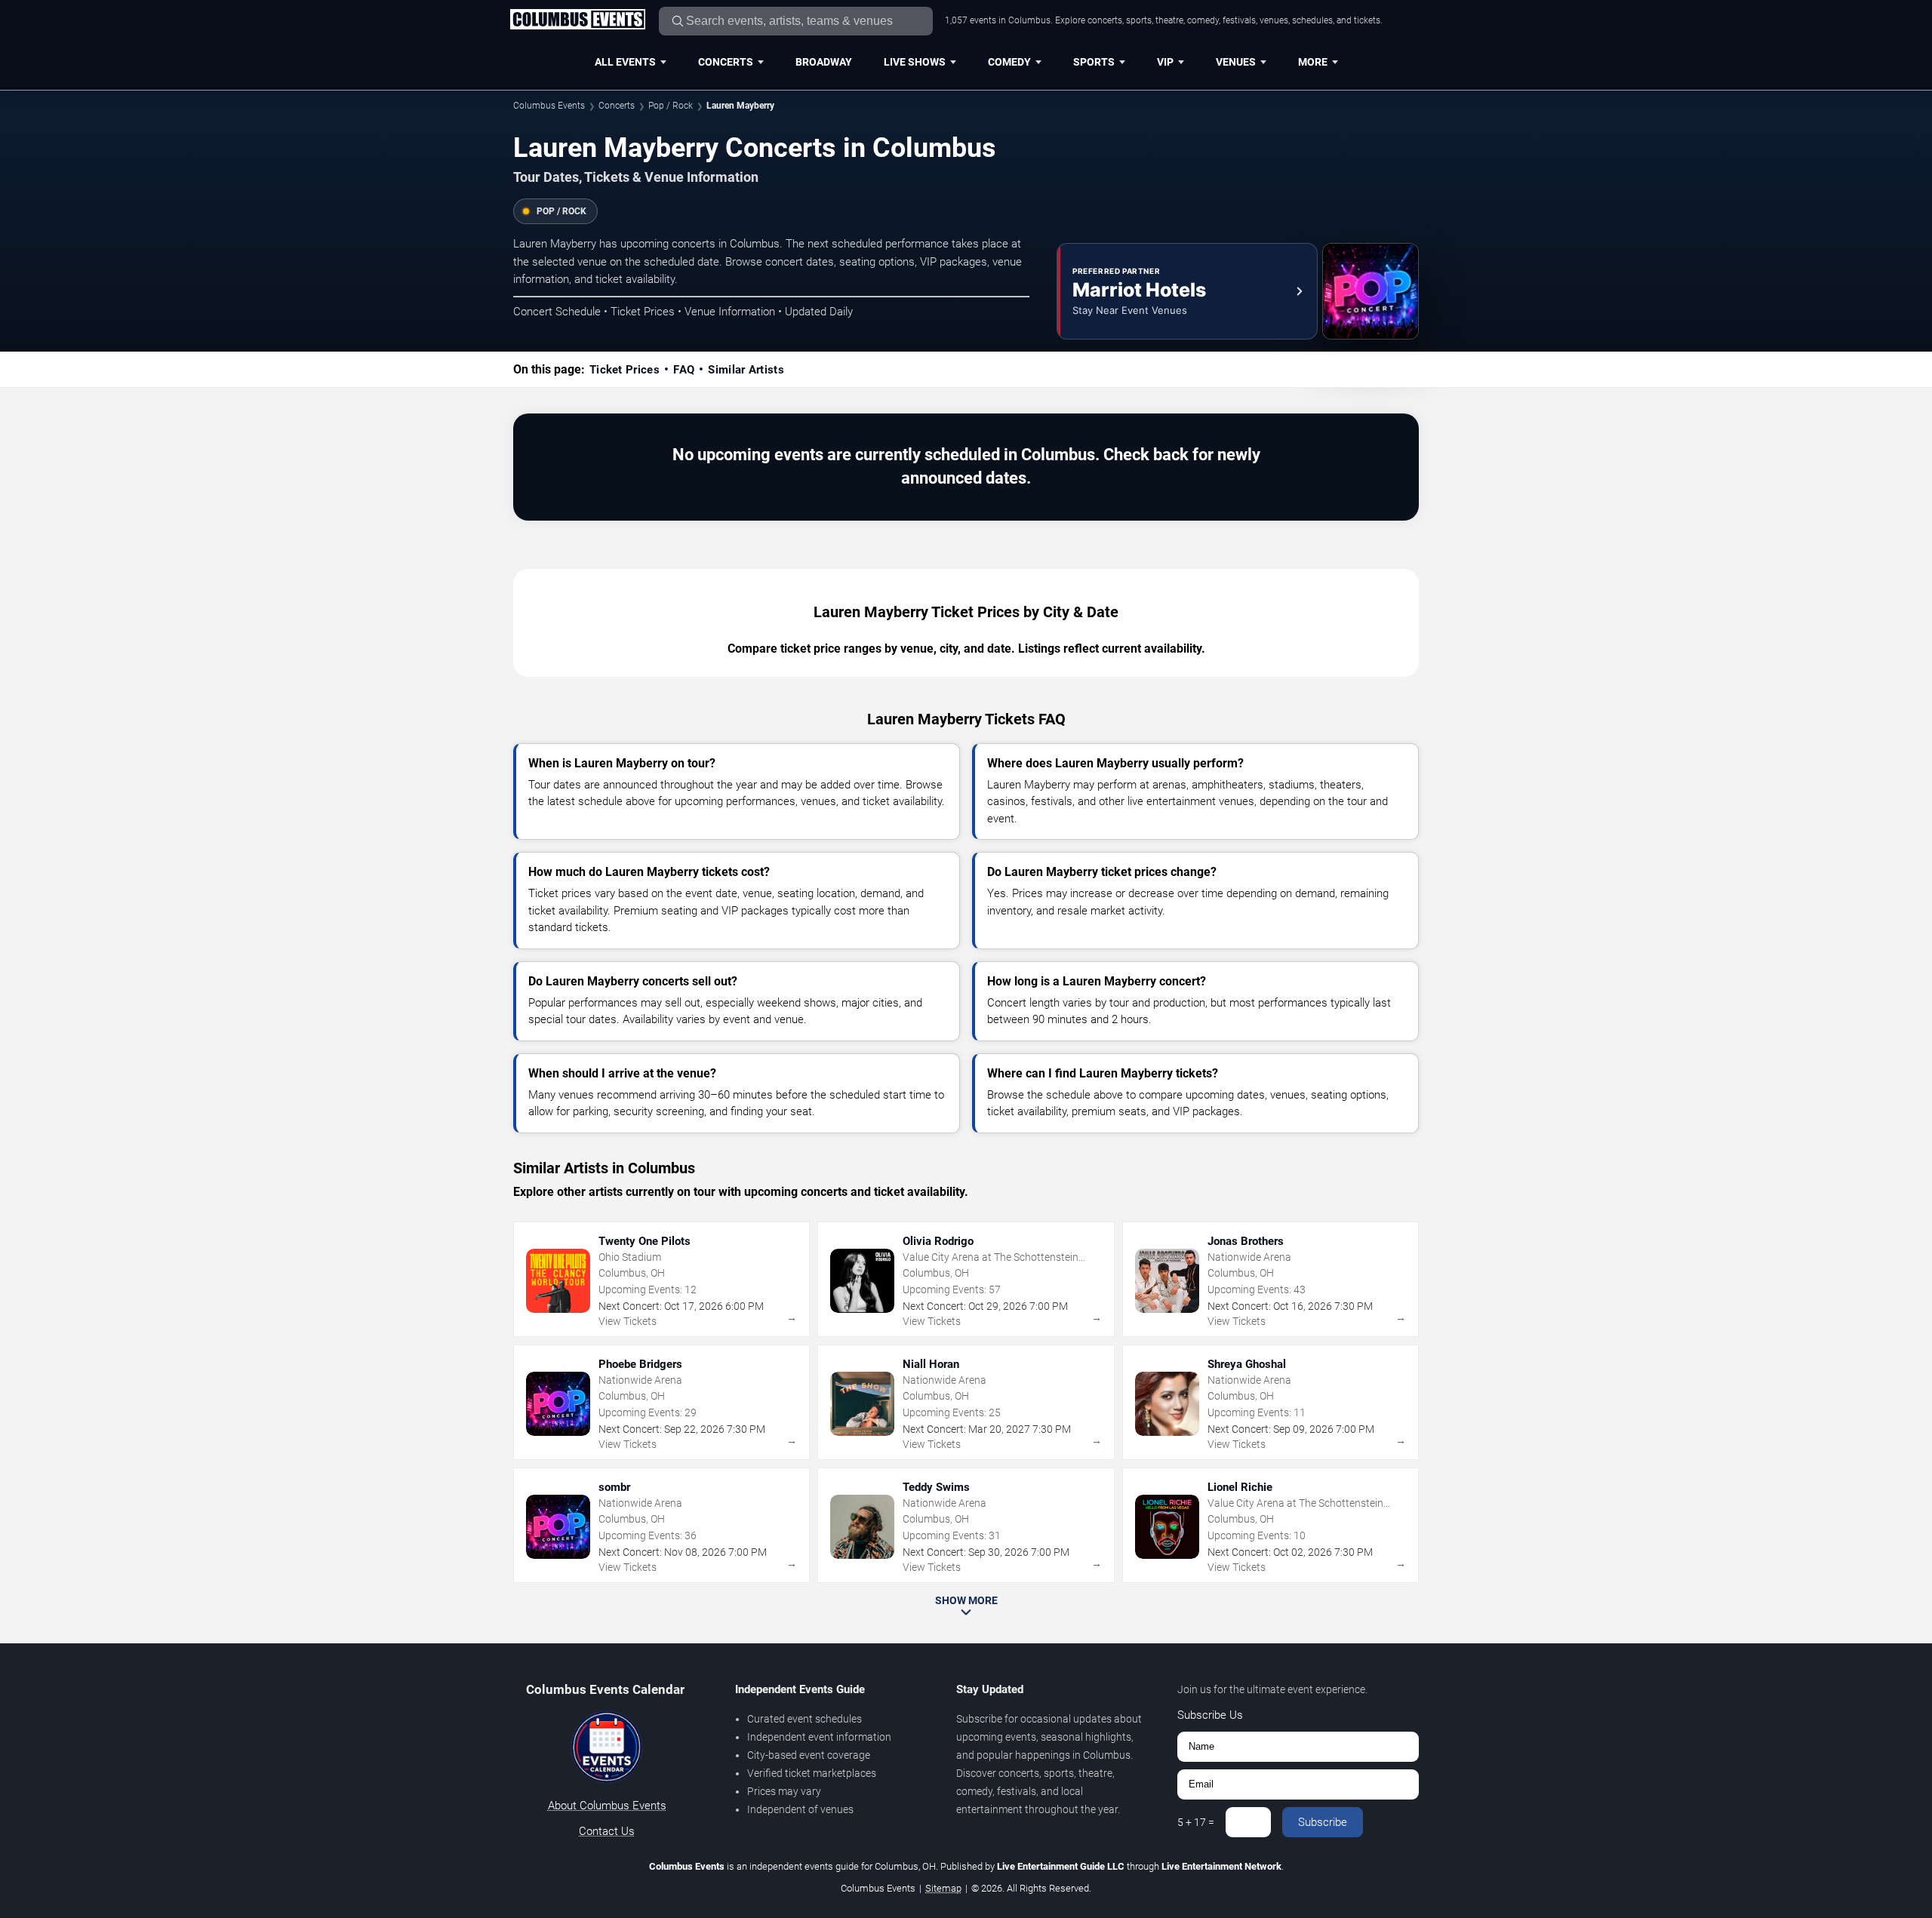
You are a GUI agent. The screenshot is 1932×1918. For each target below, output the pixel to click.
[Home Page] (577, 20)
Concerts (726, 62)
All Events (625, 62)
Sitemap (943, 1888)
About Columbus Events (607, 1806)
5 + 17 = (1196, 1822)
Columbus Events (549, 106)
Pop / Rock (671, 106)
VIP (1165, 62)
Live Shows (915, 62)
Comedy (1009, 62)
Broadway (824, 62)
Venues (1236, 62)
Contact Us (607, 1831)
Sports (1094, 62)
